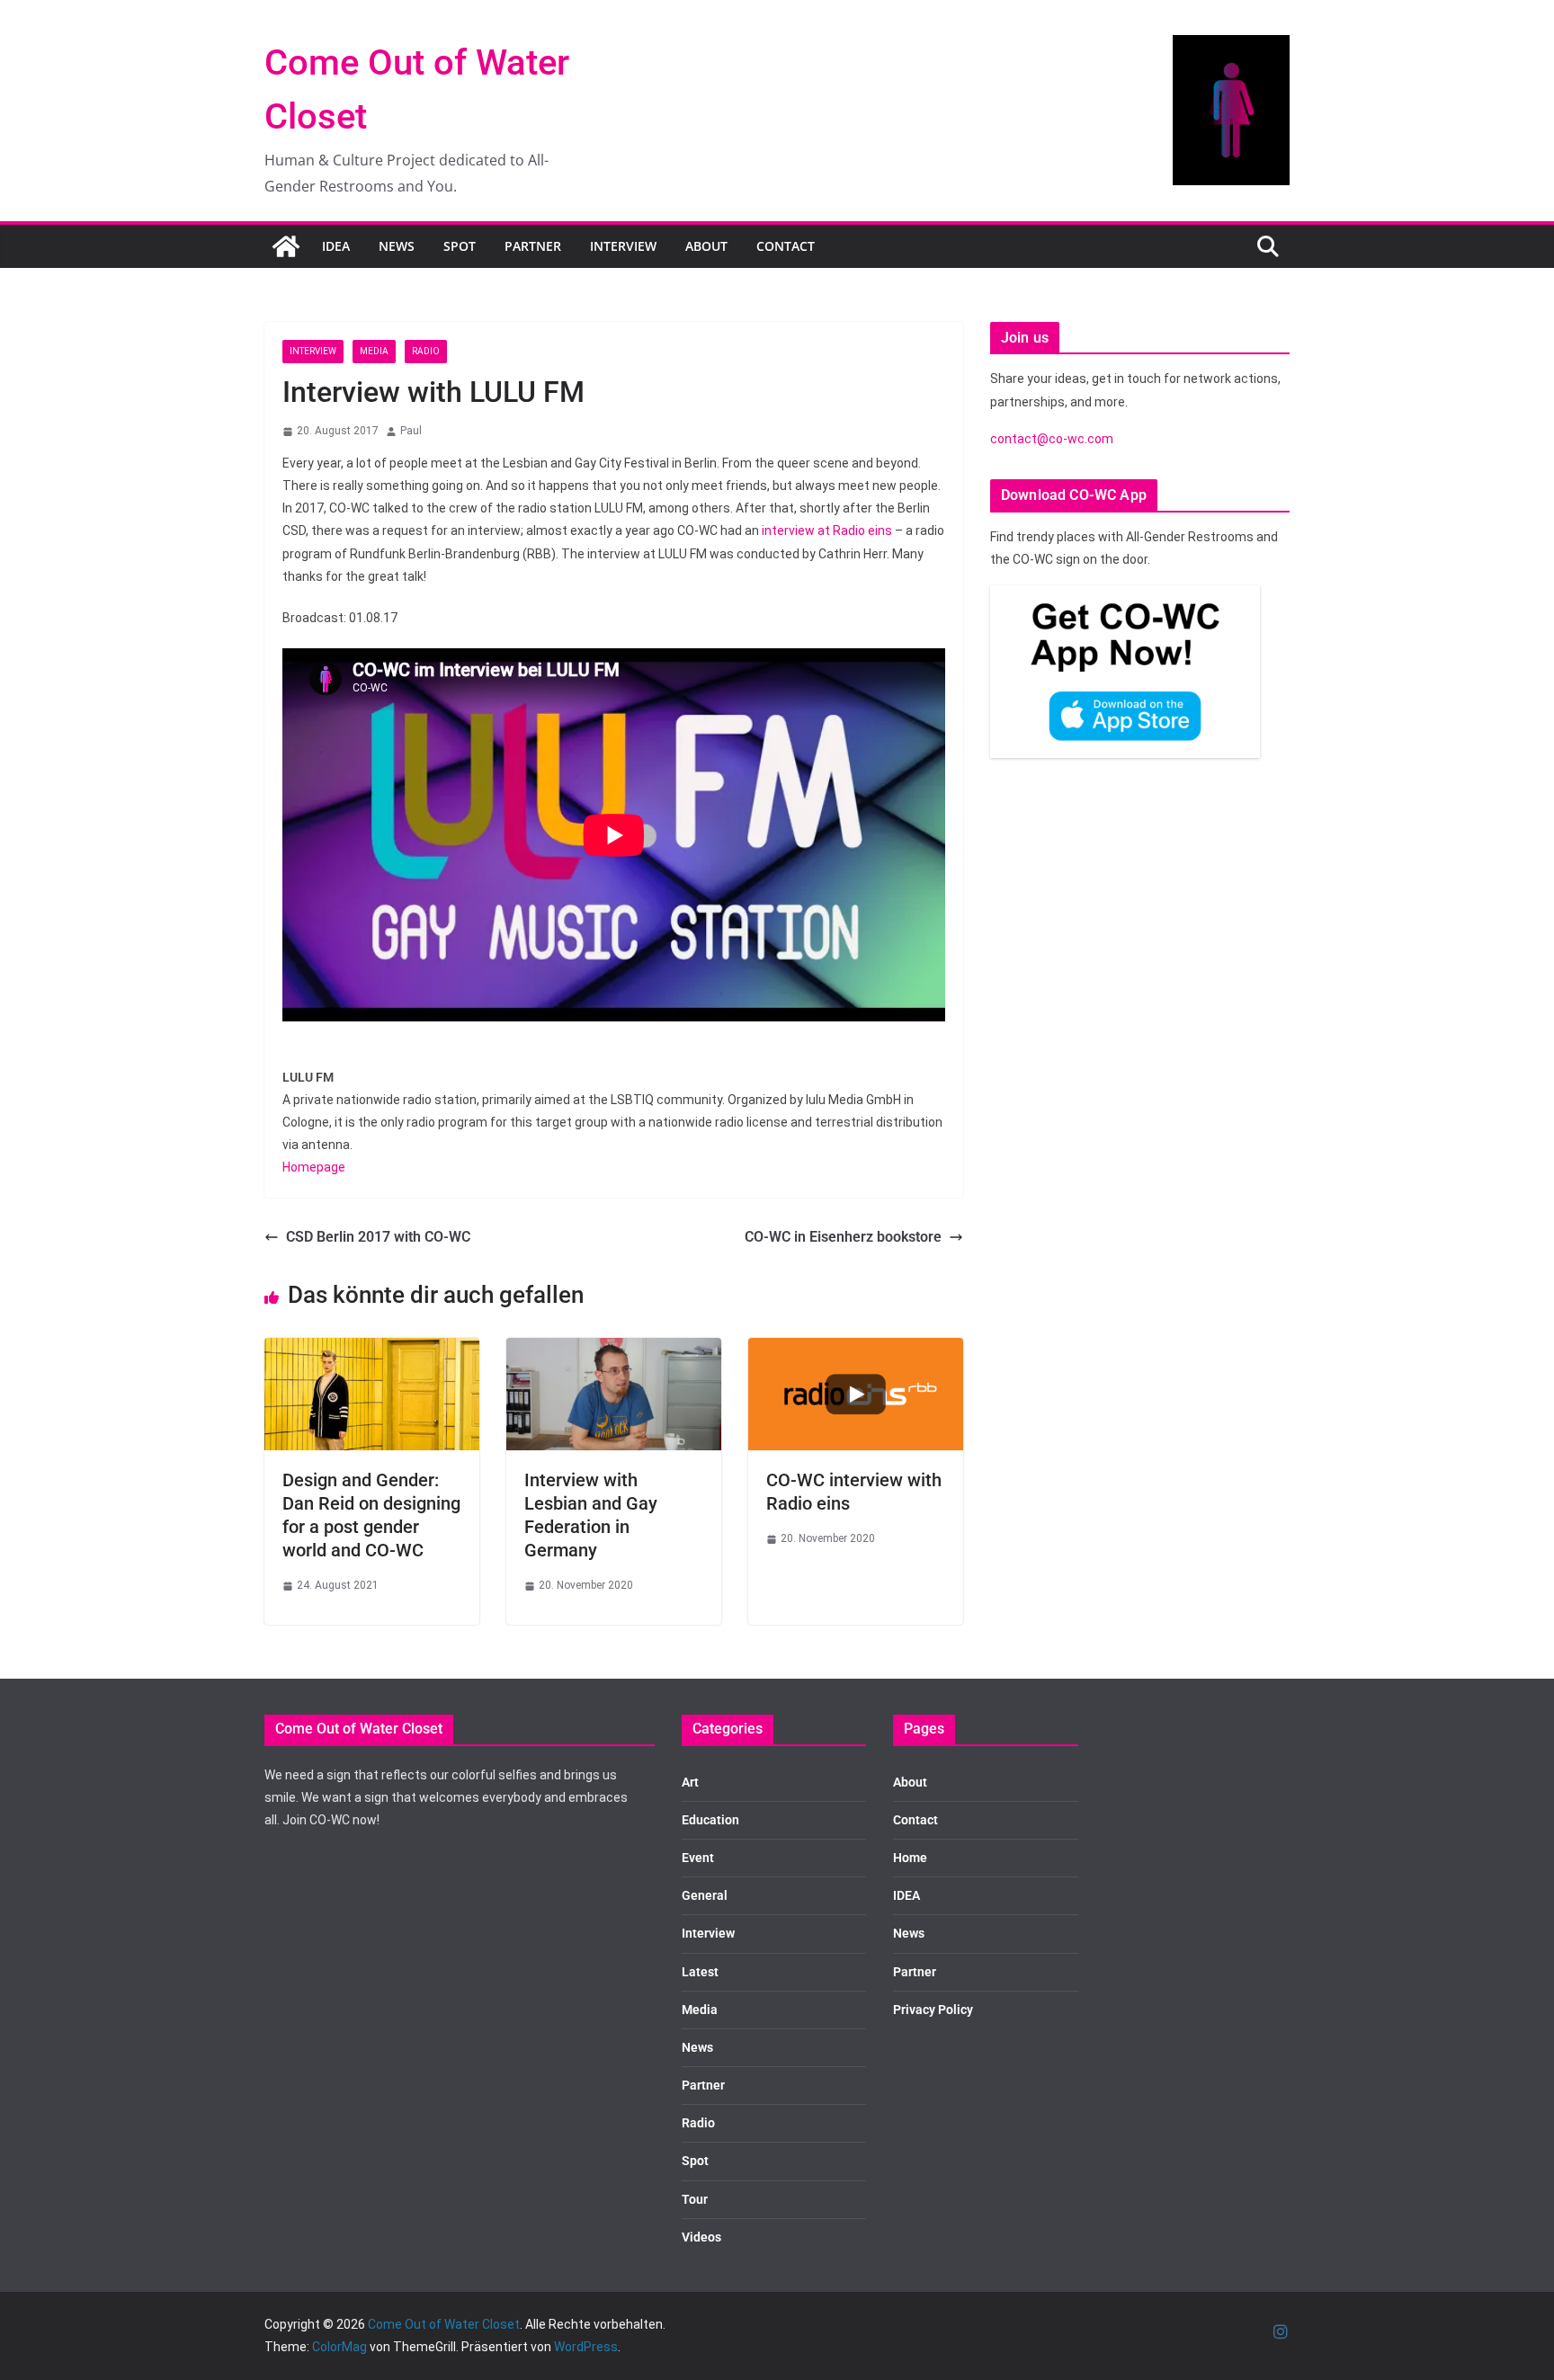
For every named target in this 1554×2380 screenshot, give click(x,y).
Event (698, 1858)
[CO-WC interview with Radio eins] (856, 1350)
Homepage (314, 1167)
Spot (460, 246)
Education (710, 1820)
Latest (700, 1972)
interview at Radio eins (827, 530)
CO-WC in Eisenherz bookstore (843, 1237)
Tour (695, 2199)
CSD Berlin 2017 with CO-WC (378, 1237)
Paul (411, 431)
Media (374, 351)
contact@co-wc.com (1052, 439)
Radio (426, 351)
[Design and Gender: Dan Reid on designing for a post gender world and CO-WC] (372, 1350)
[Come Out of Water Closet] (286, 246)
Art (690, 1782)
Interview (623, 246)
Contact (786, 246)
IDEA (336, 246)
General (705, 1895)
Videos (701, 2237)
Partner (533, 246)
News (397, 246)
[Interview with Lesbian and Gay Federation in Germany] (614, 1350)
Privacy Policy (933, 2010)
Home (910, 1858)
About (706, 246)
